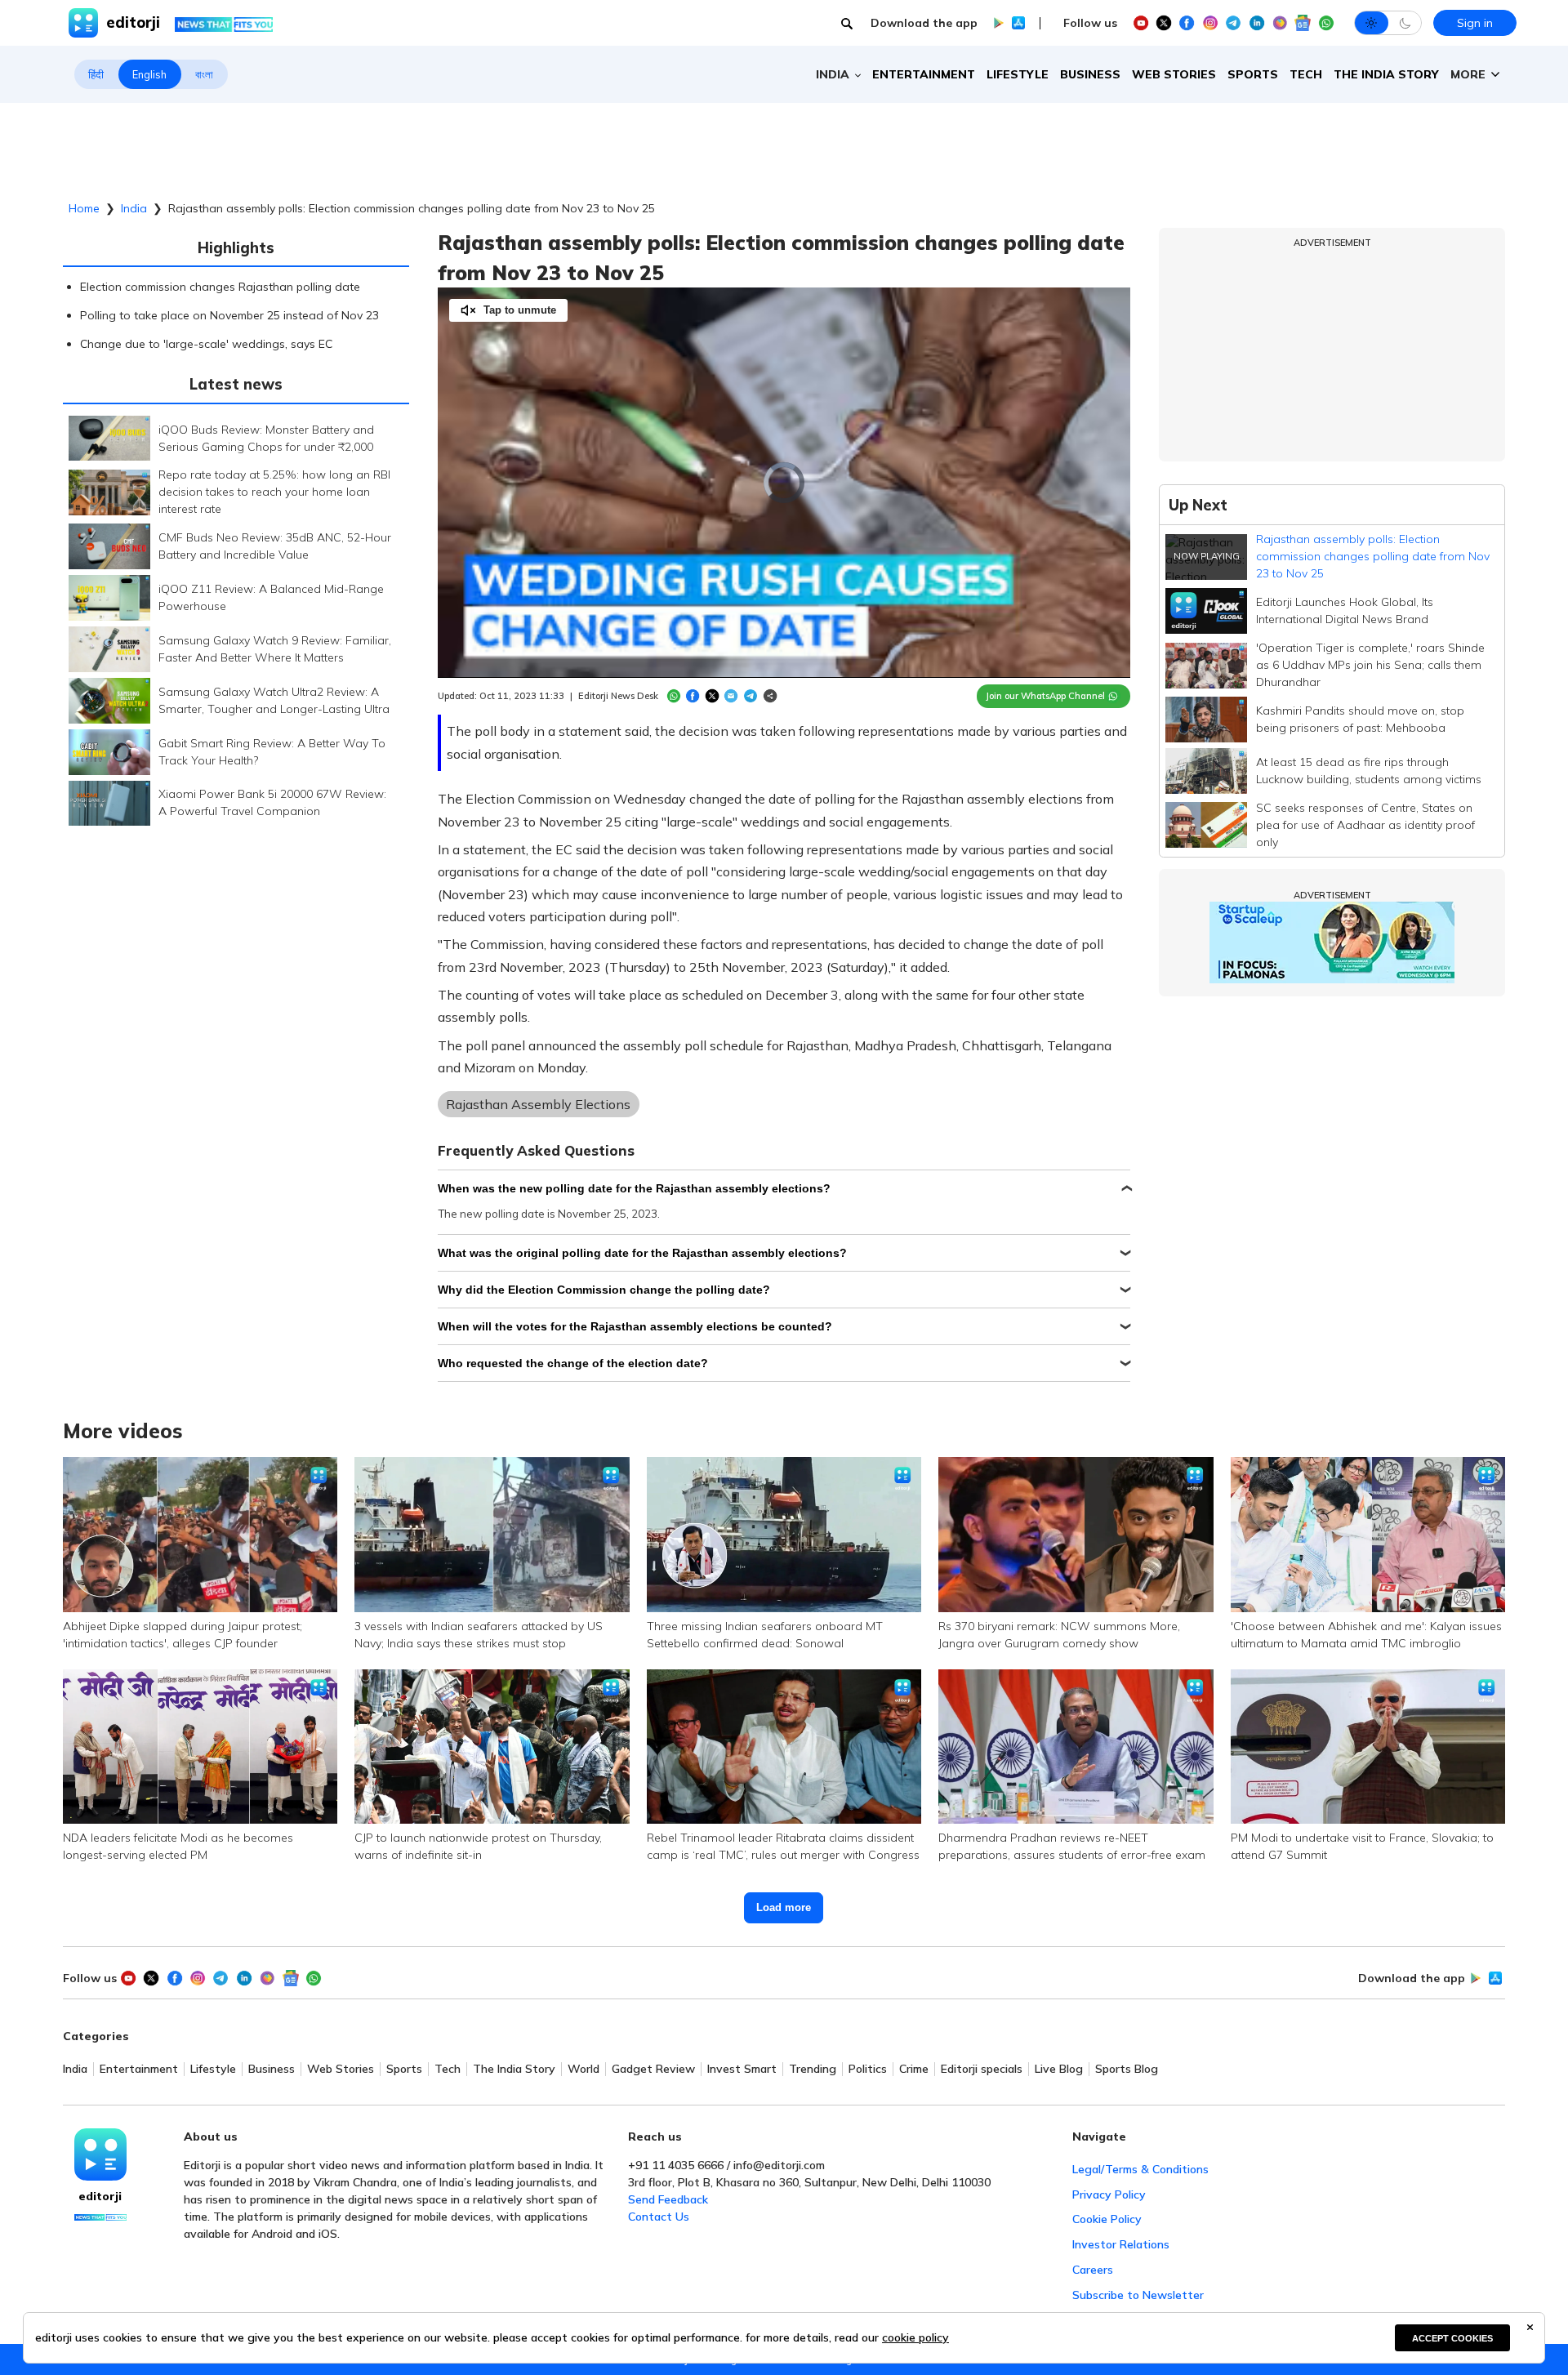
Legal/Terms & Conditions (1140, 2169)
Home (84, 208)
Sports (1253, 74)
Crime (914, 2069)
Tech (1306, 74)
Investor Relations (1121, 2244)
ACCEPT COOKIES (1452, 2338)
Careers (1093, 2270)
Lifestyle (1018, 74)
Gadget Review (653, 2069)
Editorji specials (982, 2069)
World (584, 2069)
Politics (868, 2069)
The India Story (1386, 74)
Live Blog (1059, 2069)
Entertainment (924, 74)
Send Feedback (668, 2199)
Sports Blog (1127, 2069)
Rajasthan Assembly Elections (538, 1104)
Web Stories (1174, 74)
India (134, 208)
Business (1090, 74)
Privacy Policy (1109, 2195)
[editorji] (100, 2154)
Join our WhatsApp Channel (1045, 696)
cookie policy (915, 2337)
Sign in (1475, 23)
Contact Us (659, 2217)
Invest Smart (742, 2069)
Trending (813, 2069)
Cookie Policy (1107, 2219)
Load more (784, 1907)
